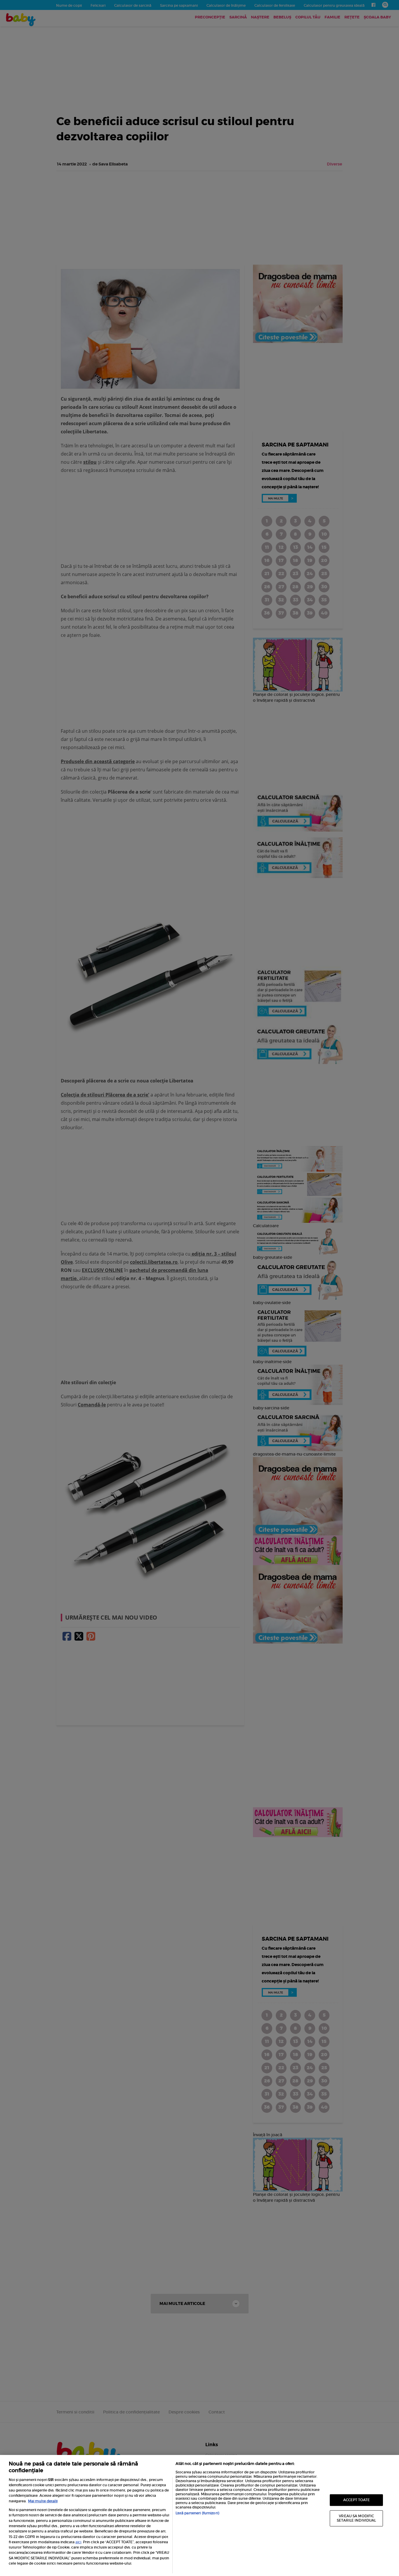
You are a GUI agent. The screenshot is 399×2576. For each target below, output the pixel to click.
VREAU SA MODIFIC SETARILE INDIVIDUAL (356, 2518)
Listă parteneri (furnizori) (197, 2513)
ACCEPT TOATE (357, 2500)
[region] (199, 2515)
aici (78, 2542)
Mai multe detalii (43, 2501)
